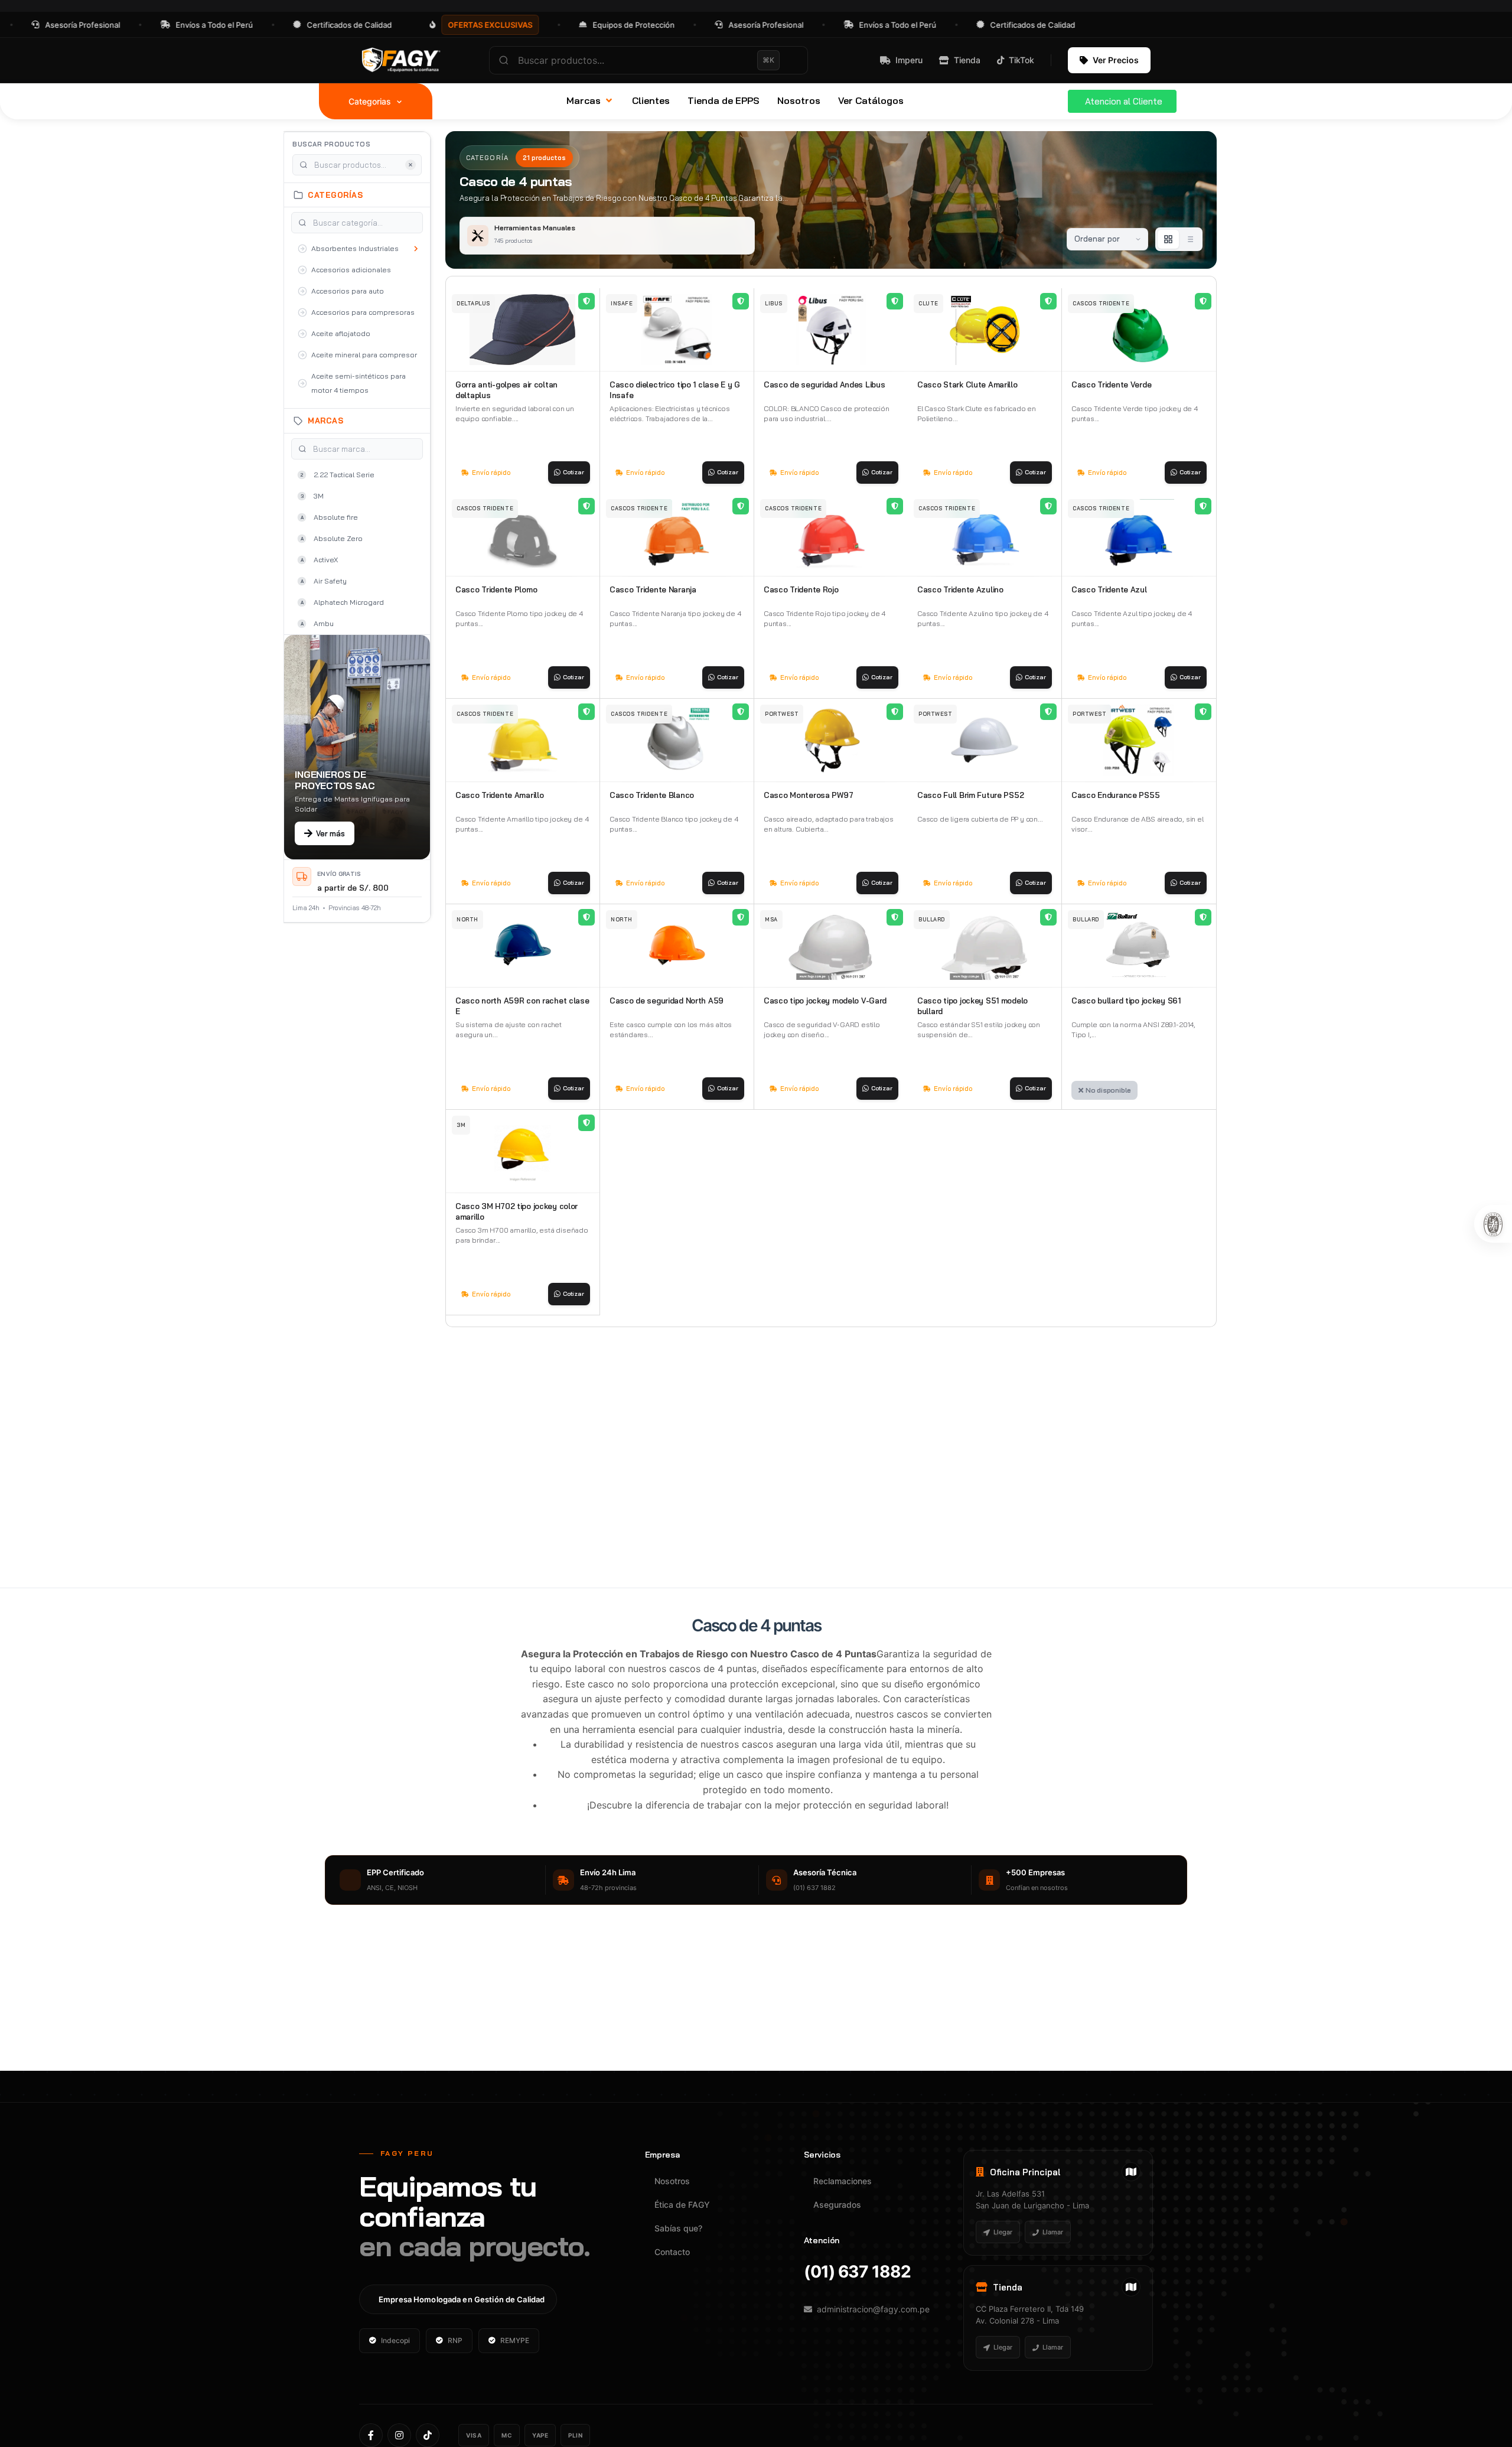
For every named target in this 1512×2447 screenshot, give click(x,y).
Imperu (909, 60)
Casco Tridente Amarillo (499, 795)
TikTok (1021, 60)
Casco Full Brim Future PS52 (970, 795)
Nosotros (672, 2181)
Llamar (1053, 2232)
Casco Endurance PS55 (1115, 795)
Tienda (967, 60)
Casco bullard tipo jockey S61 (1126, 1001)
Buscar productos (331, 144)
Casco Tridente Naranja (653, 589)
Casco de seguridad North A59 (667, 1001)
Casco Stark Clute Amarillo (967, 385)
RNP (455, 2340)
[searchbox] (649, 60)
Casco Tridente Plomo (496, 589)
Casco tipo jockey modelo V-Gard (825, 1001)
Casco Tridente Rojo (801, 589)
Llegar (1003, 2232)
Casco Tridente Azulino (960, 589)
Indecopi (395, 2340)
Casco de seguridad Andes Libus (824, 385)
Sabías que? (678, 2228)
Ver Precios (1116, 60)
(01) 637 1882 (857, 2272)
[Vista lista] (1190, 239)
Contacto (672, 2252)
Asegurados (837, 2205)
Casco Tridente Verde (1111, 385)
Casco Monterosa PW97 (808, 795)
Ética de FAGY (682, 2205)
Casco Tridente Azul (1109, 589)
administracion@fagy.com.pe (873, 2309)
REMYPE (515, 2340)
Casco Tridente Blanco (652, 795)
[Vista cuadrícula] (1168, 239)
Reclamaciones (843, 2181)
